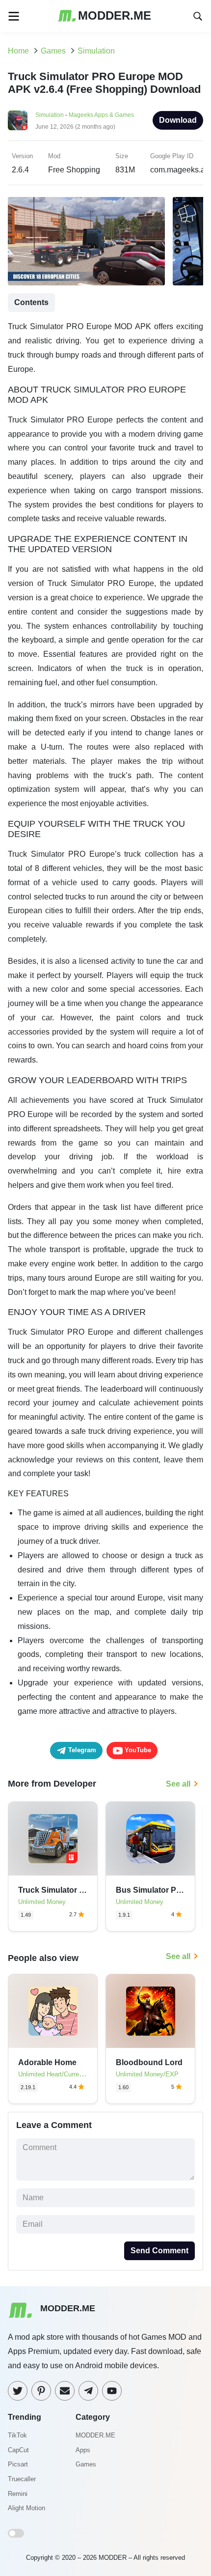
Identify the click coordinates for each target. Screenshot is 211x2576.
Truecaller (22, 2479)
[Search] (198, 15)
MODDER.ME (95, 2435)
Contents (31, 302)
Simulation (50, 115)
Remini (18, 2494)
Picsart (18, 2464)
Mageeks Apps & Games (101, 115)
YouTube (137, 1750)
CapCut (18, 2450)
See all (178, 1784)
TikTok (17, 2435)
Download (178, 120)
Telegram (81, 1750)
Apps (83, 2450)
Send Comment (159, 2251)
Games (86, 2464)
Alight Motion (26, 2508)
